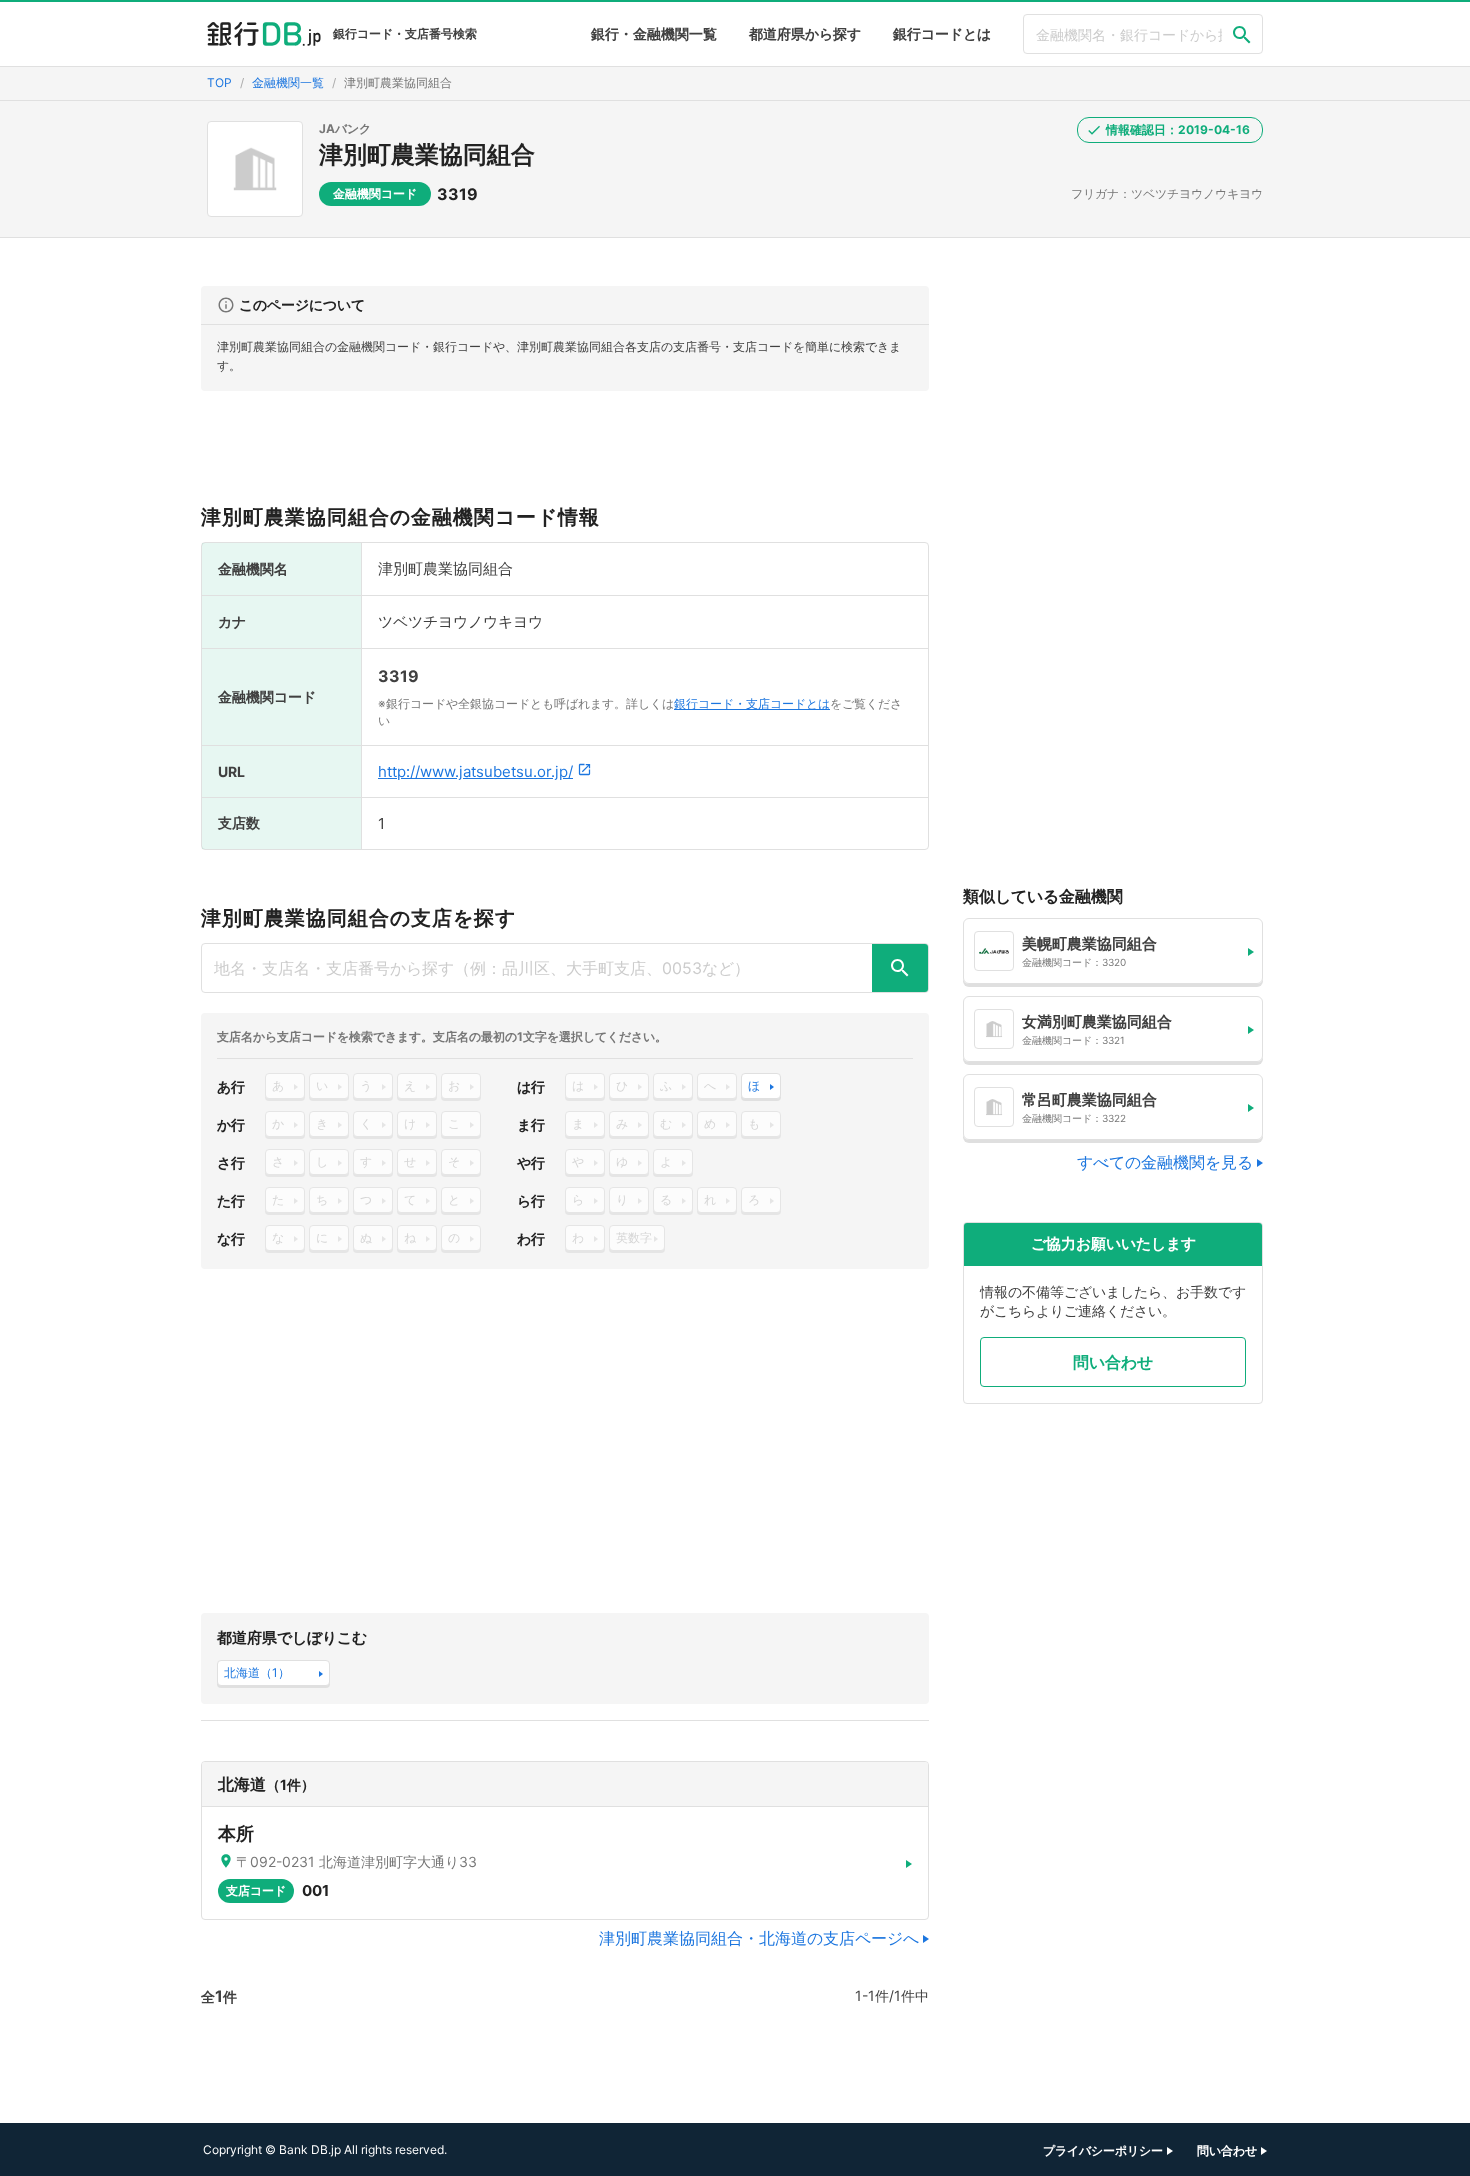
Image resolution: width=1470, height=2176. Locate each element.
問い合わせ (1113, 1362)
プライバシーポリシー (1103, 2150)
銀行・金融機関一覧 (654, 33)
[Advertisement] (565, 456)
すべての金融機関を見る (1165, 1162)
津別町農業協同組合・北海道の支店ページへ (759, 1938)
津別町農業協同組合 (427, 154)
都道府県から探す (805, 33)
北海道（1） (257, 1672)
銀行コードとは (942, 33)
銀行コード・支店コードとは (752, 703)
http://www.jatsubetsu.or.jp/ (475, 771)
